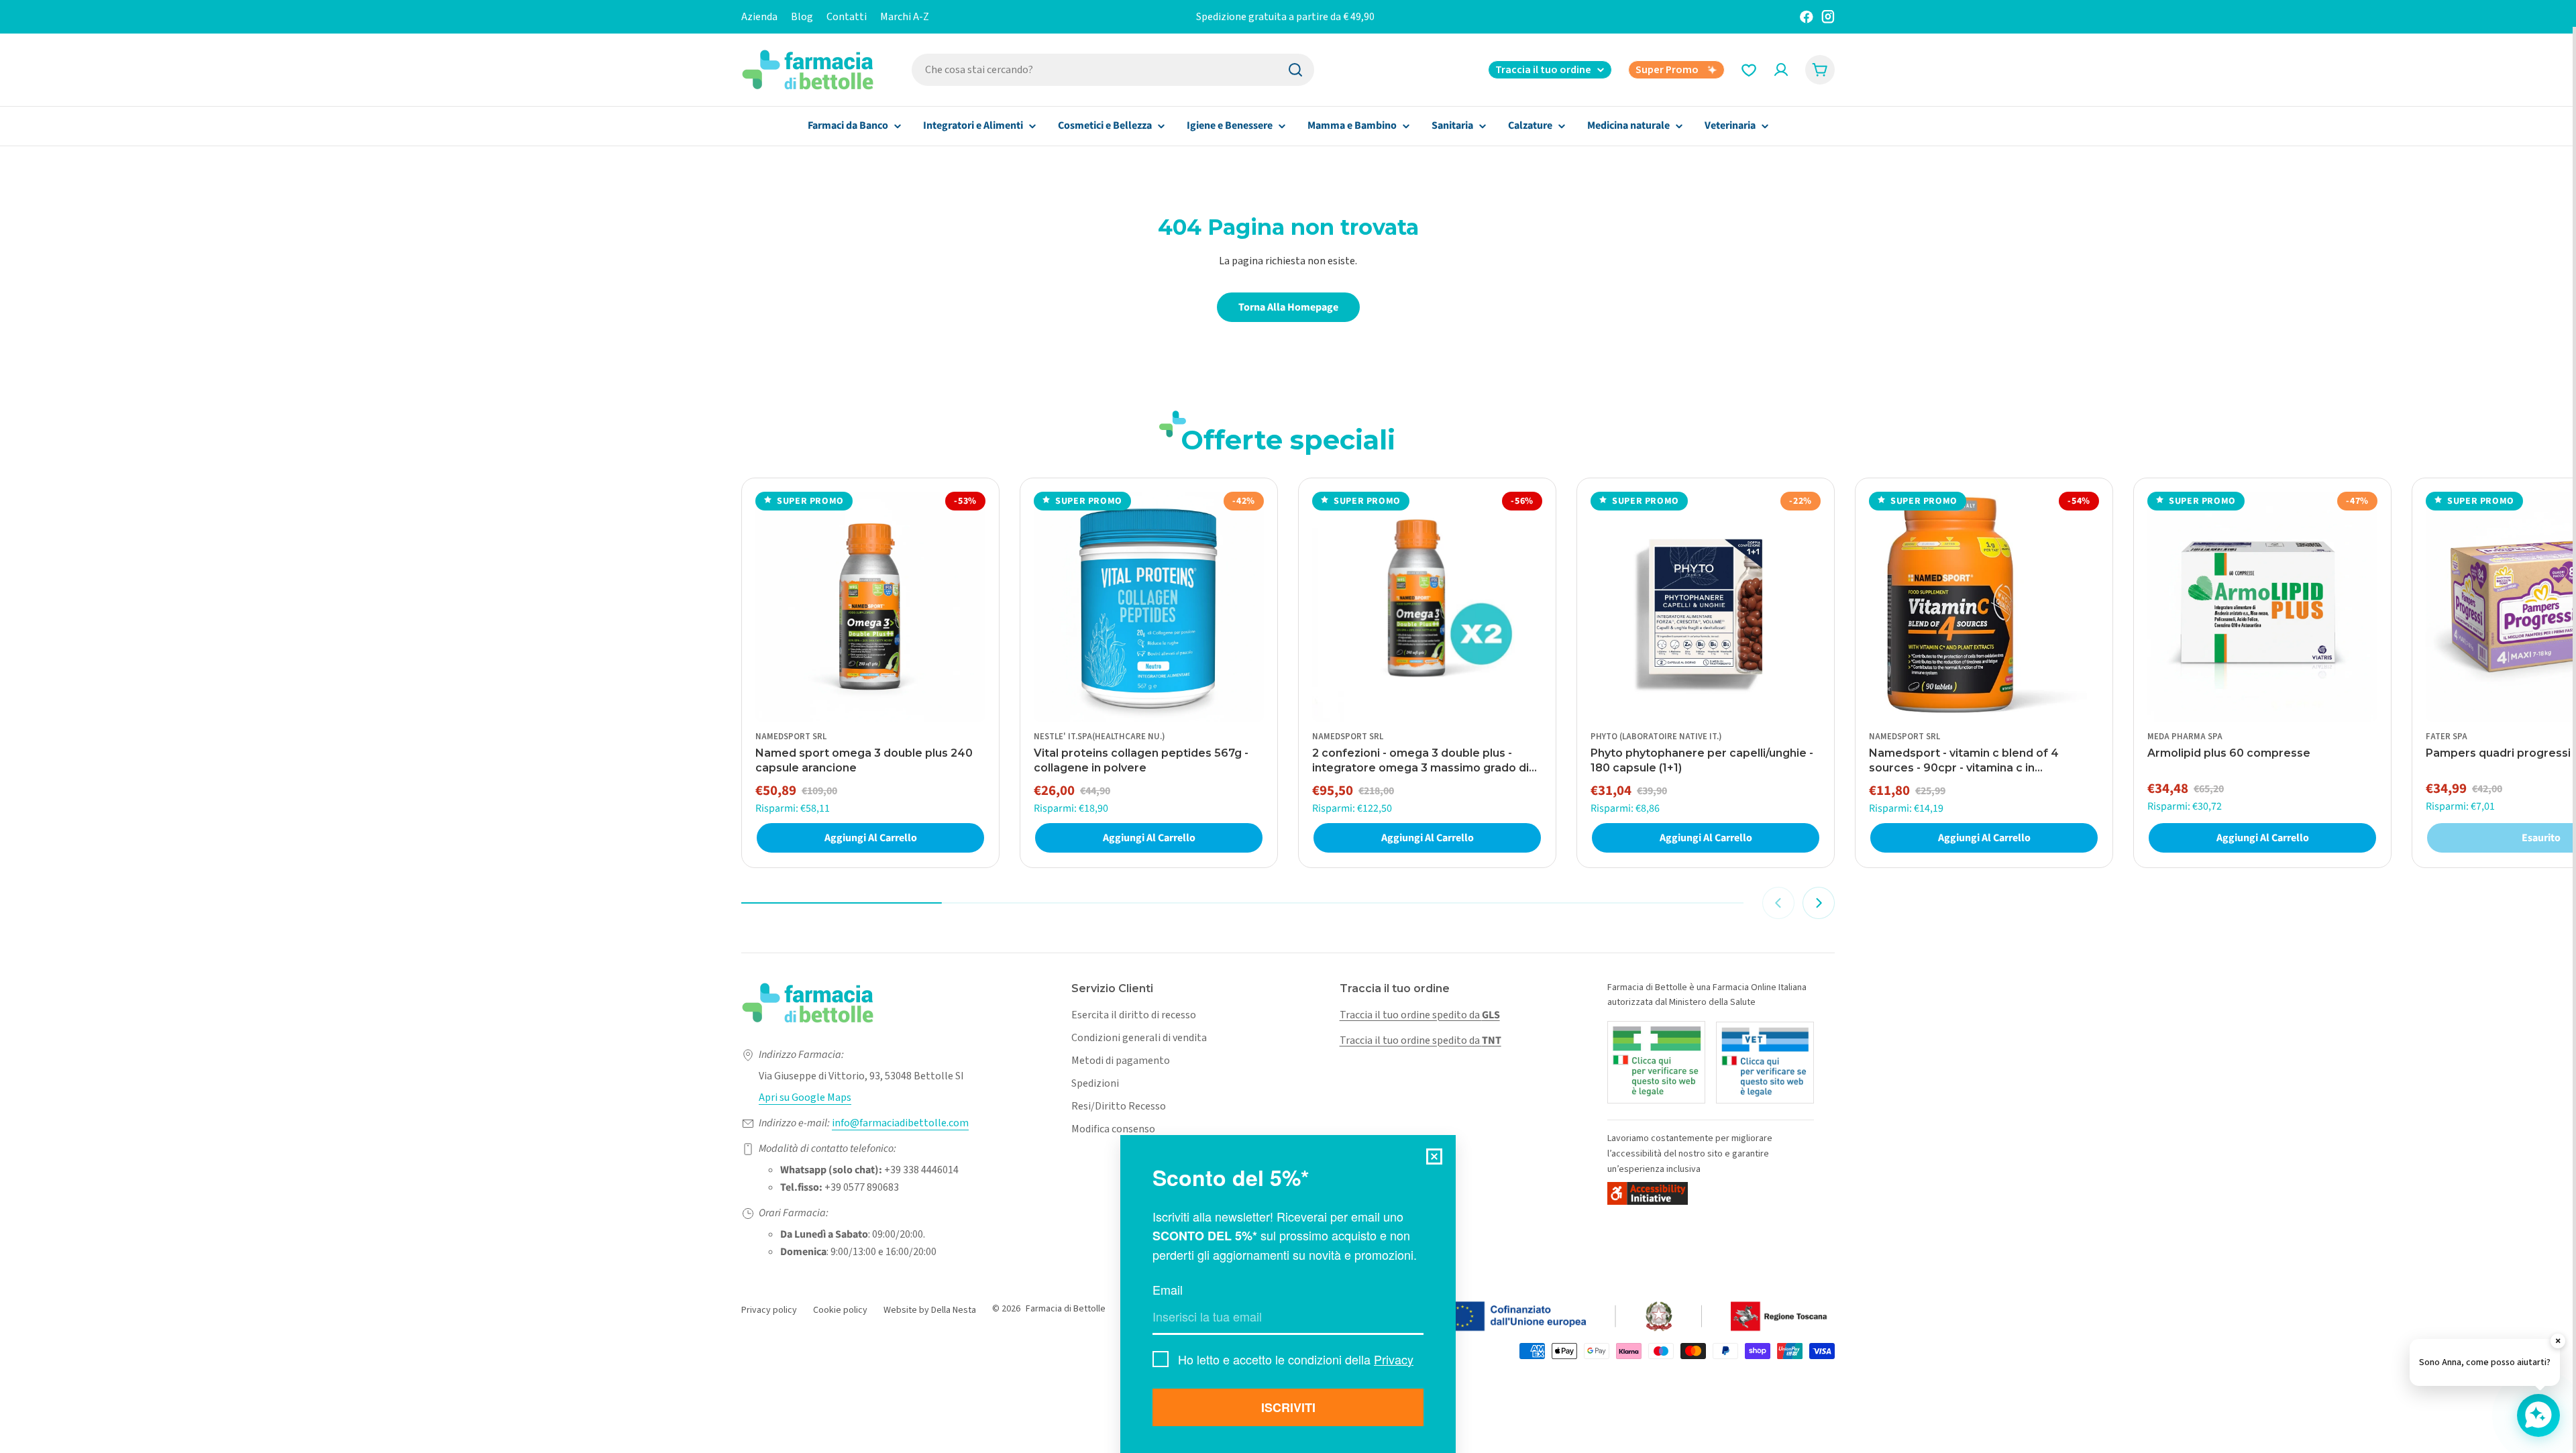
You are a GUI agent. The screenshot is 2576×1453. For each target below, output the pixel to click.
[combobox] (1113, 70)
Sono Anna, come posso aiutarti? (2485, 1362)
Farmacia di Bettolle (1066, 1309)
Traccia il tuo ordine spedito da (1420, 1015)
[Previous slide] (1778, 903)
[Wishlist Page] (1749, 70)
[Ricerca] (1295, 70)
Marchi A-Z (905, 17)
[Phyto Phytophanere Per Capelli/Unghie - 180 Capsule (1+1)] (1706, 607)
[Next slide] (1819, 903)
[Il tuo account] (1781, 70)
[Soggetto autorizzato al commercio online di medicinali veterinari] (1765, 1063)
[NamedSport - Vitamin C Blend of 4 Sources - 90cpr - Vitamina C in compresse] (1984, 607)
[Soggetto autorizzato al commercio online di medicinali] (1656, 1062)
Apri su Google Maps (805, 1097)
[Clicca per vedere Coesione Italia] (1566, 1317)
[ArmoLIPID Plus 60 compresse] (2262, 607)
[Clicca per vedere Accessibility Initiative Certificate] (1648, 1193)
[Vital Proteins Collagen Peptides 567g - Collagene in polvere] (1149, 607)
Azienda (759, 17)
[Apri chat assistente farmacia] (2538, 1415)
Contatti (847, 17)
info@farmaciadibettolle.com (900, 1123)
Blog (802, 17)
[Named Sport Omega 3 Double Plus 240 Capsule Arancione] (870, 607)
